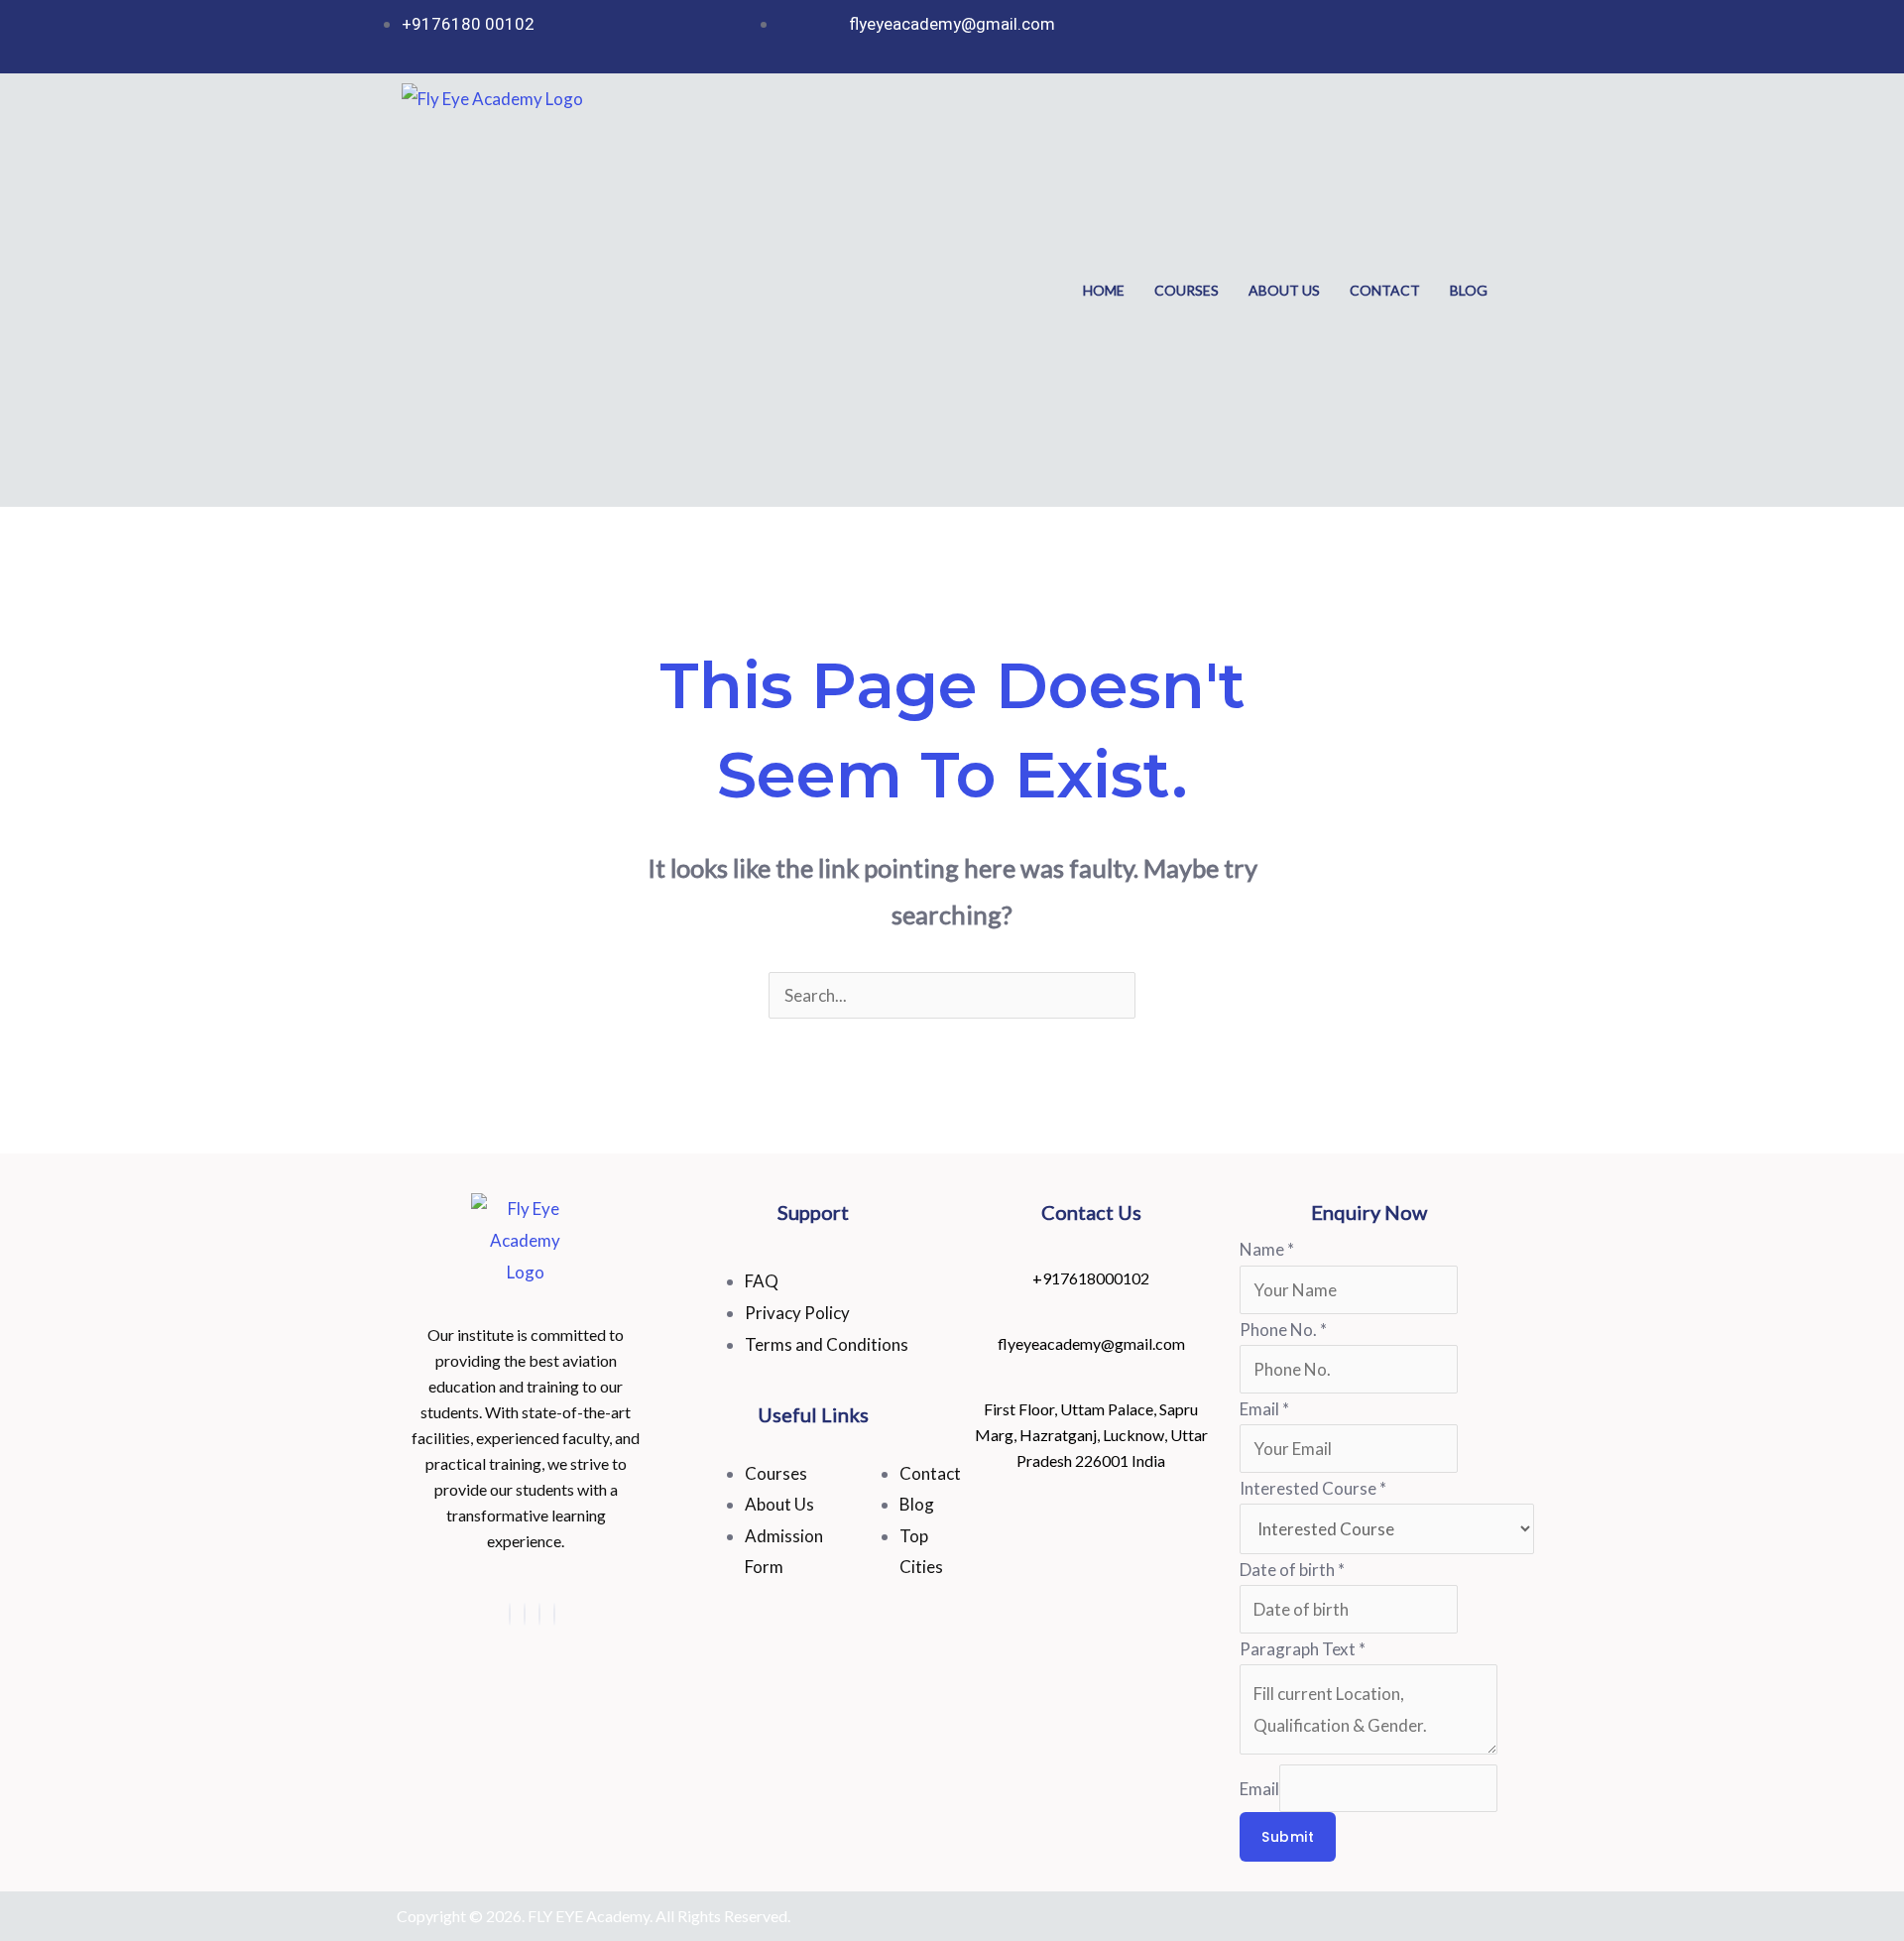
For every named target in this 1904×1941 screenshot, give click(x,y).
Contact (1385, 290)
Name (1267, 1249)
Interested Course (1313, 1488)
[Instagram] (510, 1614)
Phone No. (1283, 1330)
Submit (1288, 1837)
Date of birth (1292, 1570)
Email (1264, 1409)
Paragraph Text (1303, 1649)
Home (1104, 290)
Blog (1469, 290)
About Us (1284, 290)
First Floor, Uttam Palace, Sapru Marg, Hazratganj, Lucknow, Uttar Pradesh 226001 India (1091, 1435)
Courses (1187, 290)
